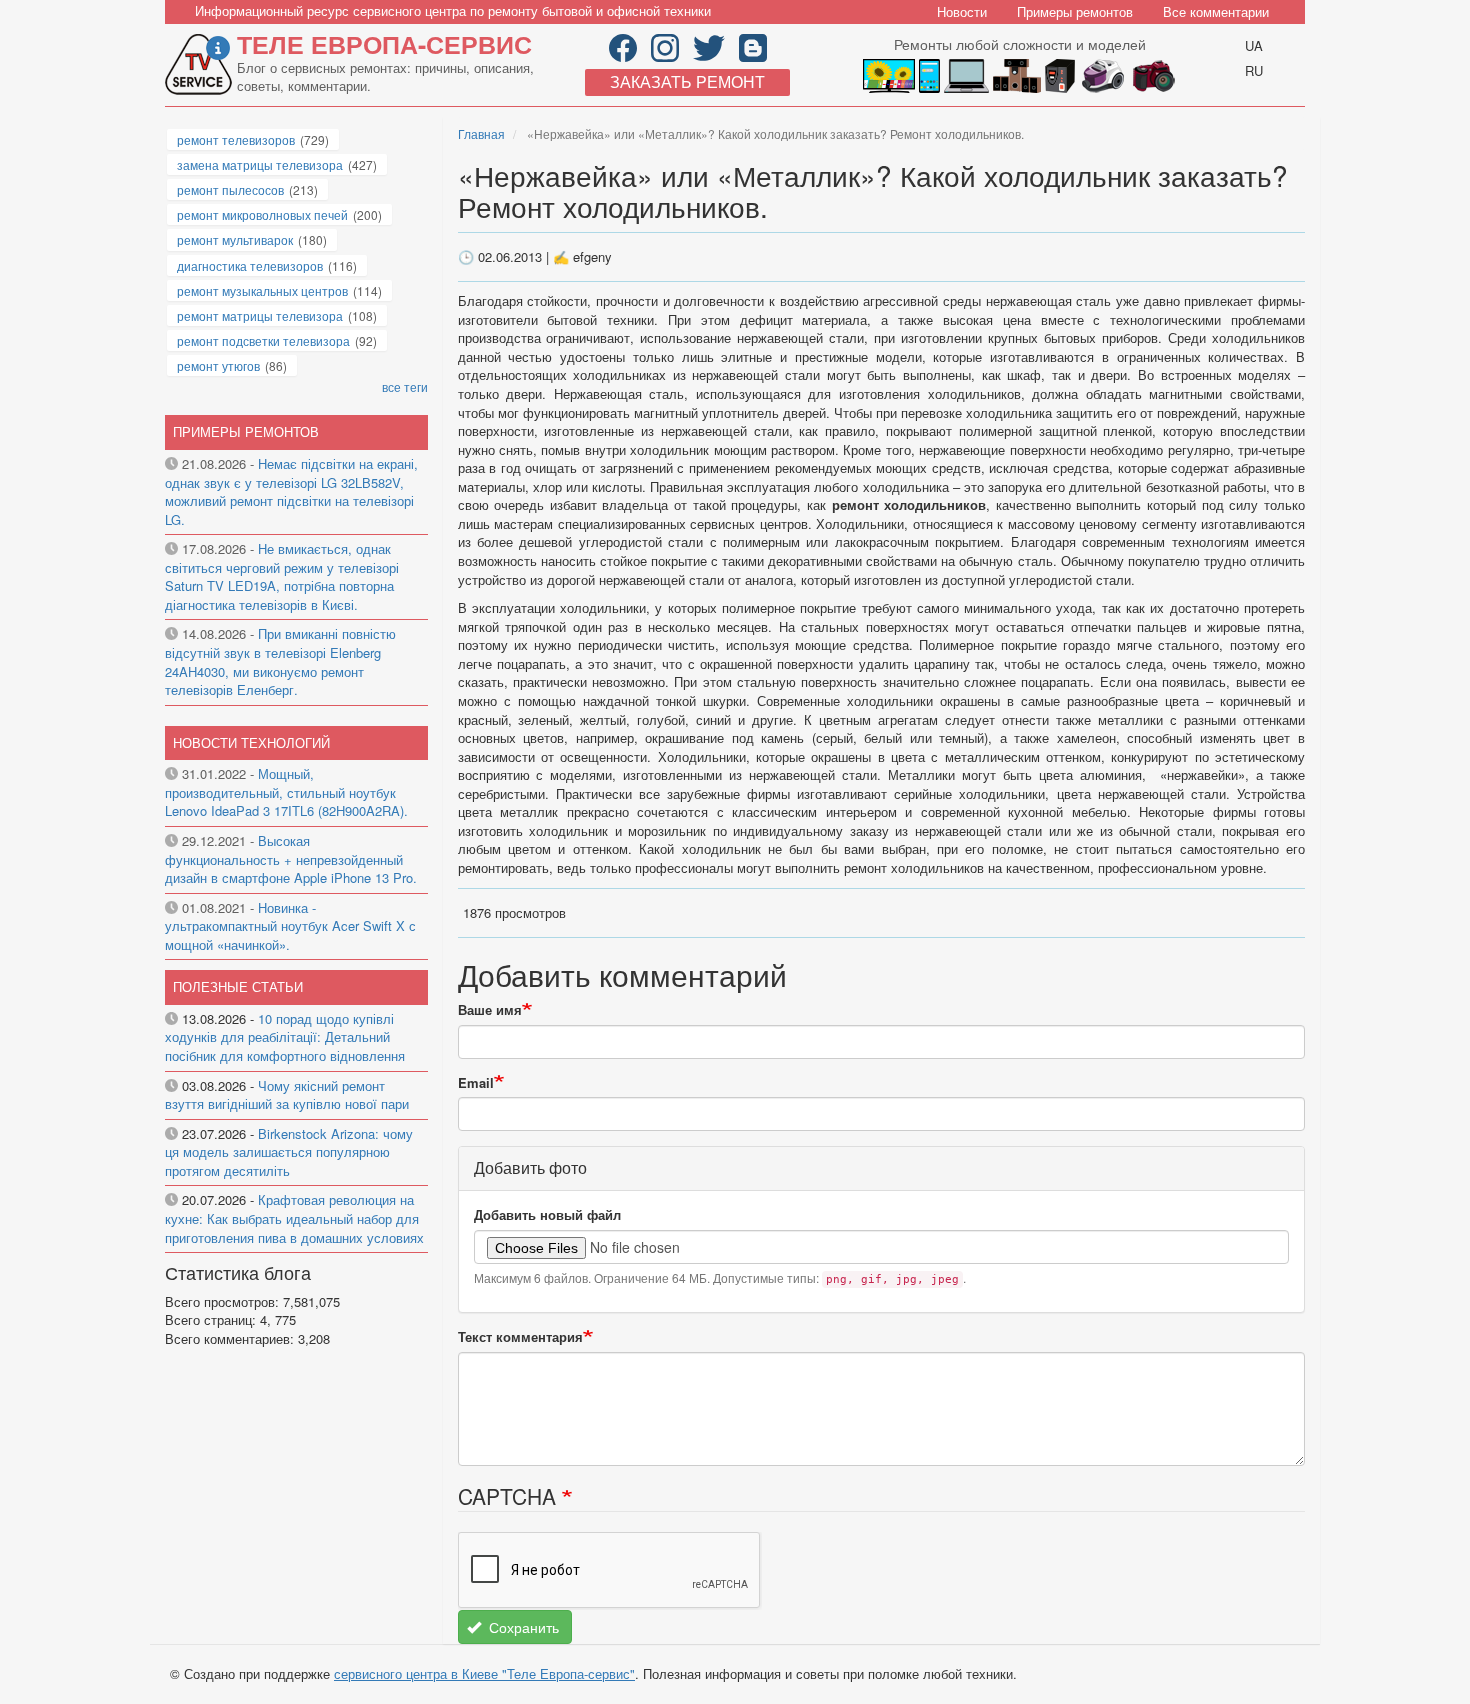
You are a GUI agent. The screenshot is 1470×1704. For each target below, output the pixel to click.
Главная (481, 133)
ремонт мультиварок (235, 239)
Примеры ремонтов (1075, 11)
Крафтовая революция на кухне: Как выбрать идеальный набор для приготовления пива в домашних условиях (294, 1218)
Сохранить (522, 1627)
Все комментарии (1216, 11)
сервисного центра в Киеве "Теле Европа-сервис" (484, 1673)
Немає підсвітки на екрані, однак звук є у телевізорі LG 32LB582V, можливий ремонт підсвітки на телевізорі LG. (291, 491)
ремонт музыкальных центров (262, 290)
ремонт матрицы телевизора (260, 315)
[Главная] (201, 64)
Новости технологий (251, 742)
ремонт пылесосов (230, 189)
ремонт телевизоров (236, 139)
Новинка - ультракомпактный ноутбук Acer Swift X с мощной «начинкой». (290, 926)
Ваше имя (490, 1010)
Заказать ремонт (687, 81)
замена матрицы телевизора (260, 164)
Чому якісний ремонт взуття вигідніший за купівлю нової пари (287, 1095)
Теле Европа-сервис (384, 44)
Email (476, 1083)
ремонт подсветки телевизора (263, 340)
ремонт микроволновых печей (262, 214)
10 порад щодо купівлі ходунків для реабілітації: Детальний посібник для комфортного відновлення (285, 1037)
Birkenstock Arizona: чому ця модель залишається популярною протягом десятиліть (289, 1152)
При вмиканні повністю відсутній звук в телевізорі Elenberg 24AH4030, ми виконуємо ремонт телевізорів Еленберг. (280, 661)
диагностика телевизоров (250, 265)
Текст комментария (520, 1337)
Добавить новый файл (547, 1215)
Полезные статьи (238, 986)
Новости (962, 11)
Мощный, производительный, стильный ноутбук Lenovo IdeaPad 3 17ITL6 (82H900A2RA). (286, 792)
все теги (405, 386)
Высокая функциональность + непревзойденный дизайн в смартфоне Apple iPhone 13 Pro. (291, 859)
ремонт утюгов (218, 365)
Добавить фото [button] (530, 1167)
